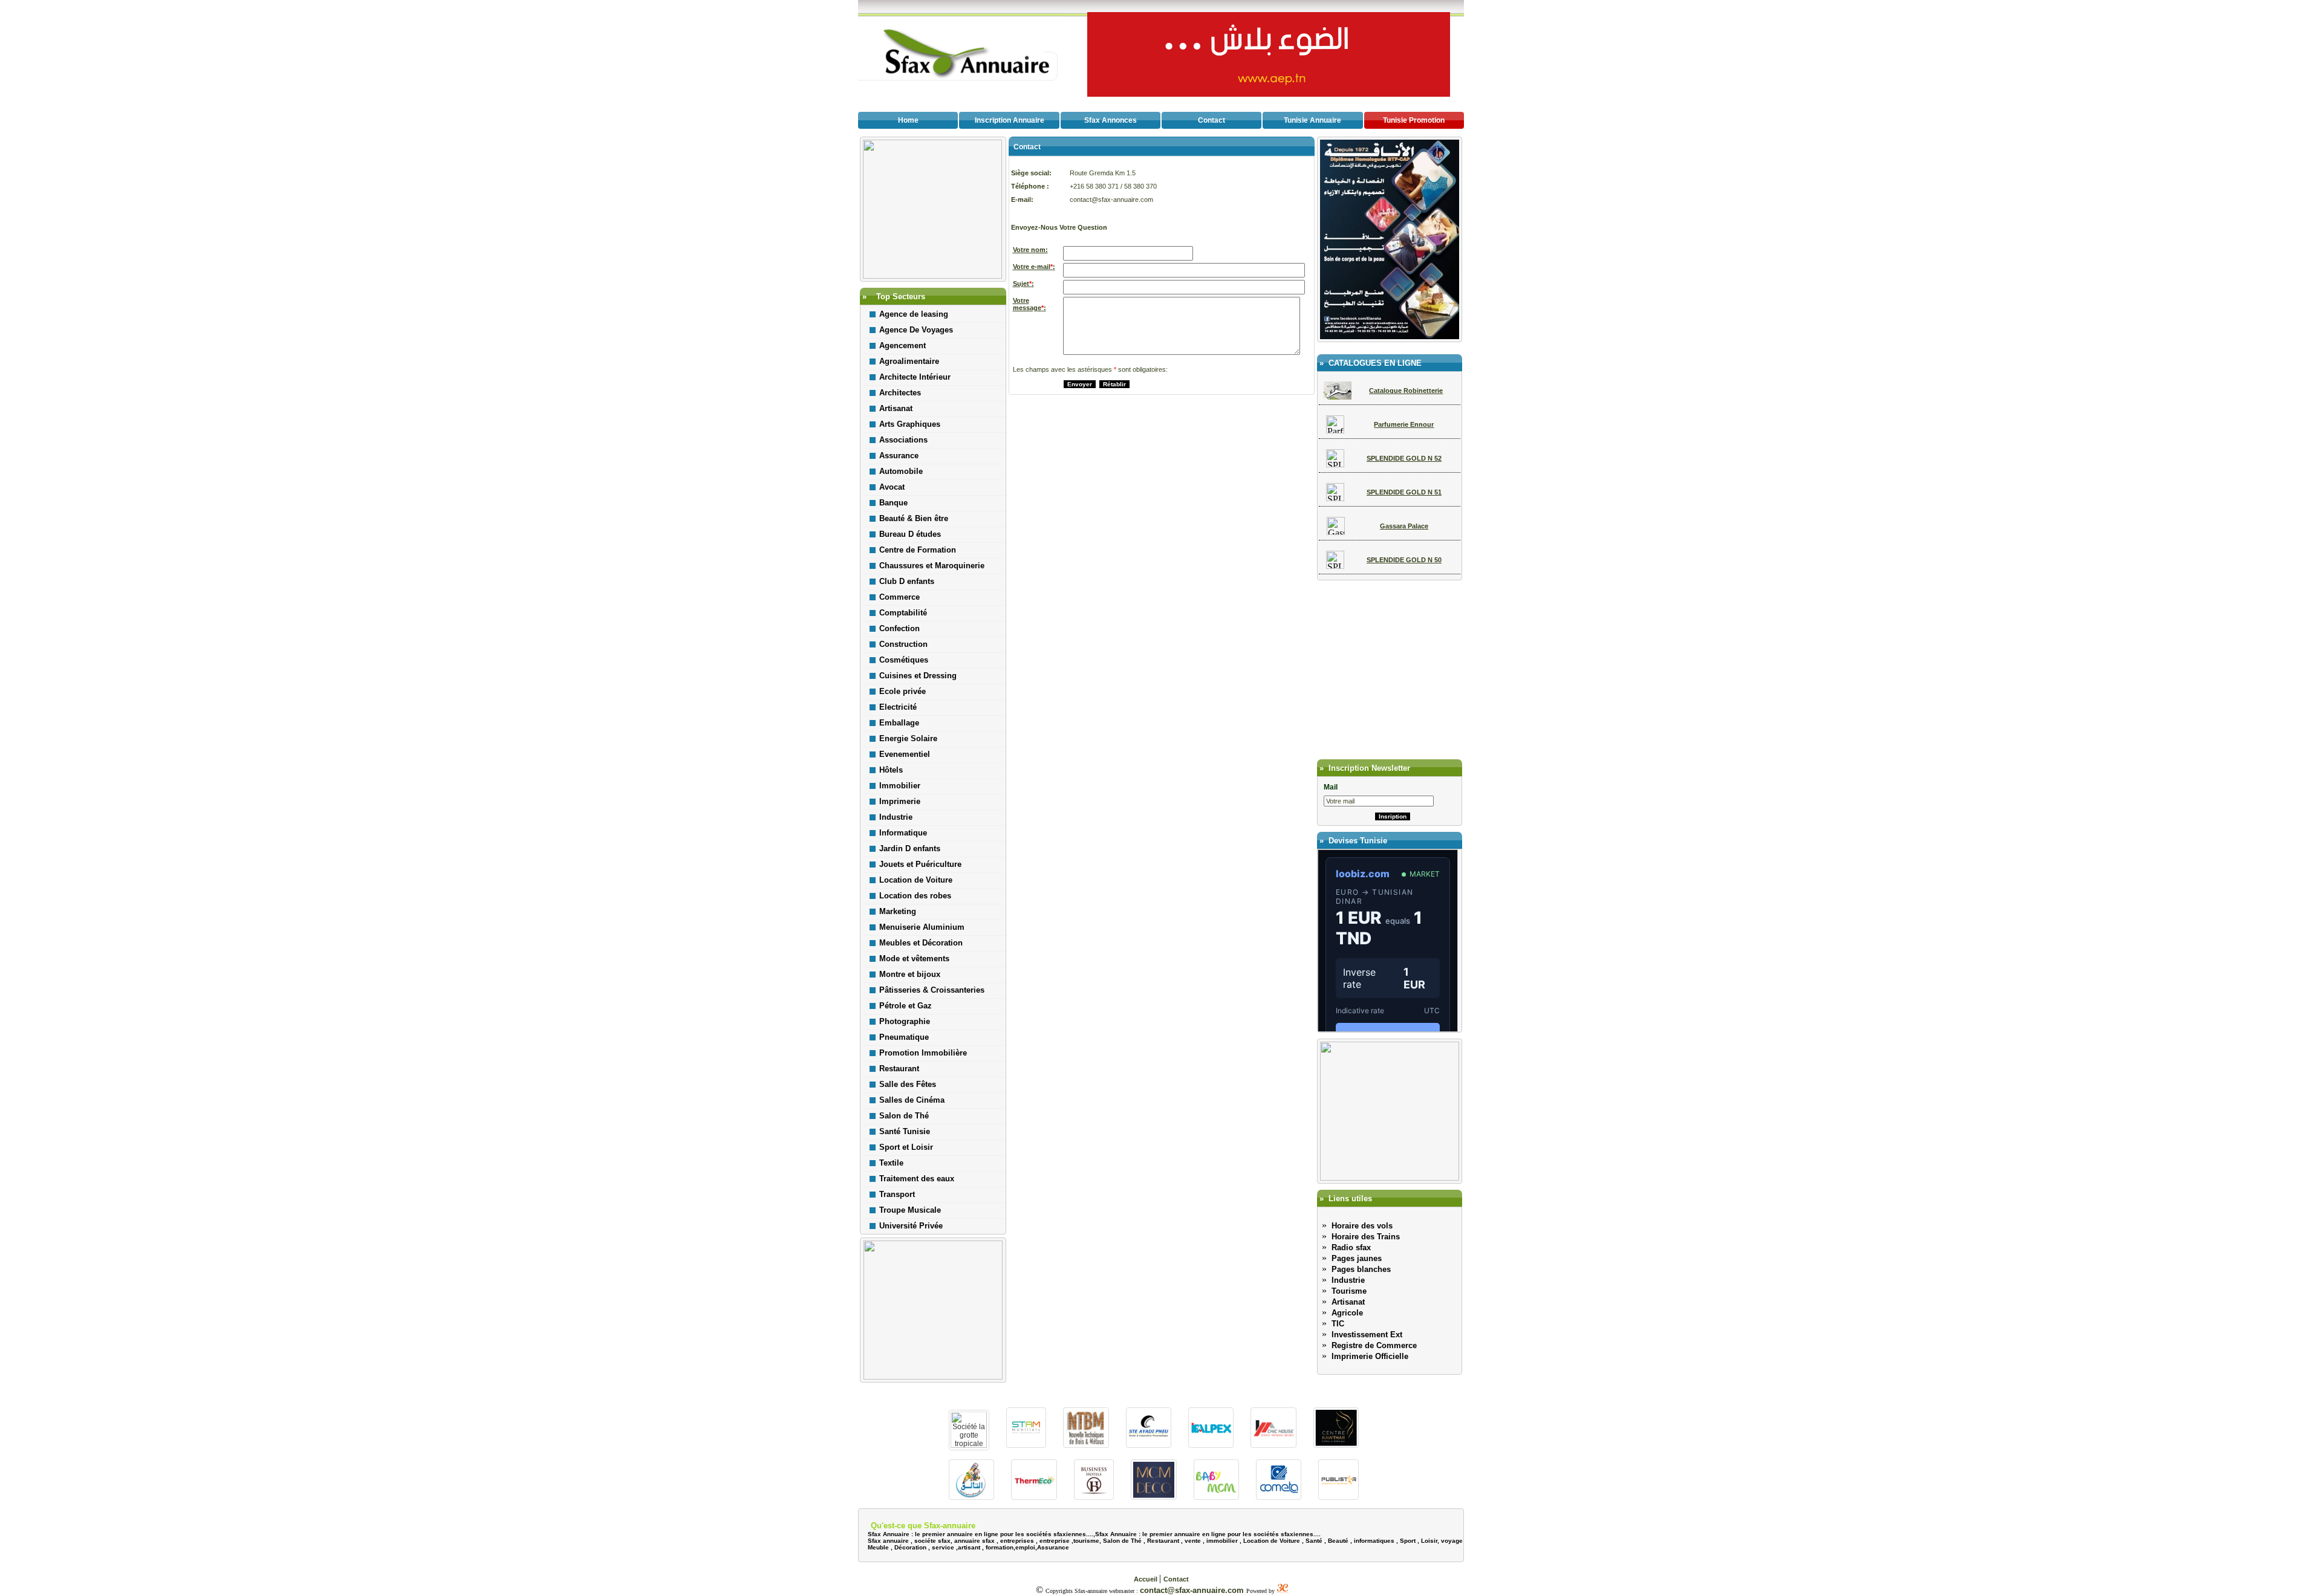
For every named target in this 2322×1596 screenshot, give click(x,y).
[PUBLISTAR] (1338, 1497)
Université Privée (911, 1226)
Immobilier (900, 786)
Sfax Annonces (1111, 120)
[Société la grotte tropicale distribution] (969, 1445)
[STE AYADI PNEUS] (1149, 1445)
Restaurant (899, 1069)
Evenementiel (905, 754)
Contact (1211, 120)
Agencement (902, 345)
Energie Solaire (908, 738)
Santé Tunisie (905, 1131)
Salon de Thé (904, 1116)
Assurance (899, 456)
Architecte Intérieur (915, 377)
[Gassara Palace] (1336, 532)
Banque (893, 503)
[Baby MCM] (1216, 1497)
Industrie (896, 817)
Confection (899, 628)
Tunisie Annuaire (1312, 120)
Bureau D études (910, 534)
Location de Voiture (916, 880)
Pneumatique (904, 1037)
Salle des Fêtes (908, 1084)
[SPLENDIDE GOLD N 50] (1335, 566)
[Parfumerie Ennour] (1335, 430)
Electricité (898, 707)
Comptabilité (903, 613)
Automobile (901, 471)
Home (908, 120)
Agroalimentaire (909, 361)
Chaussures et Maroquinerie (932, 566)
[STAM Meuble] (1026, 1445)
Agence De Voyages (916, 330)
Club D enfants (907, 581)
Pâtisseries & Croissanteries (932, 990)
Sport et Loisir (906, 1147)
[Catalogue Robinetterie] (1338, 396)
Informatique (903, 833)
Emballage (899, 723)
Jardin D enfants (910, 848)
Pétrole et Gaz (906, 1006)
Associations (903, 440)
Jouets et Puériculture (920, 864)
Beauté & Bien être (914, 518)
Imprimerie (900, 801)
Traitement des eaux (917, 1179)
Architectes (900, 393)
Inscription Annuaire (1010, 120)
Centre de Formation (918, 550)
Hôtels (891, 770)
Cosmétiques (904, 660)
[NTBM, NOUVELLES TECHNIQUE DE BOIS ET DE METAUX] (1086, 1445)
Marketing (898, 911)
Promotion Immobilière (923, 1053)
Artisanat (896, 408)
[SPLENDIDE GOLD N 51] (1335, 498)
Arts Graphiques (910, 424)
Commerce (899, 597)
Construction (903, 644)
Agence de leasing (914, 314)
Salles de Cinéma (912, 1100)
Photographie (905, 1021)
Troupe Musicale (910, 1210)
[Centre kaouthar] (1336, 1445)
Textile (891, 1163)
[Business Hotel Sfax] (1094, 1497)
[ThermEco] (1034, 1497)
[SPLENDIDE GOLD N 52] (1335, 464)
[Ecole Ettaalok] (971, 1497)
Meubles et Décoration (921, 943)
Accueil (1146, 1579)
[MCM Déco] (1153, 1497)
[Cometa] (1279, 1497)
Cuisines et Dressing (918, 676)
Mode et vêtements (914, 959)
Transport (897, 1194)
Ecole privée (902, 691)
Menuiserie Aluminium (922, 927)
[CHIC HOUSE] (1273, 1445)
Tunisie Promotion (1414, 120)
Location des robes (915, 896)
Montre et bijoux (910, 974)
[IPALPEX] (1211, 1445)
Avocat (892, 487)
